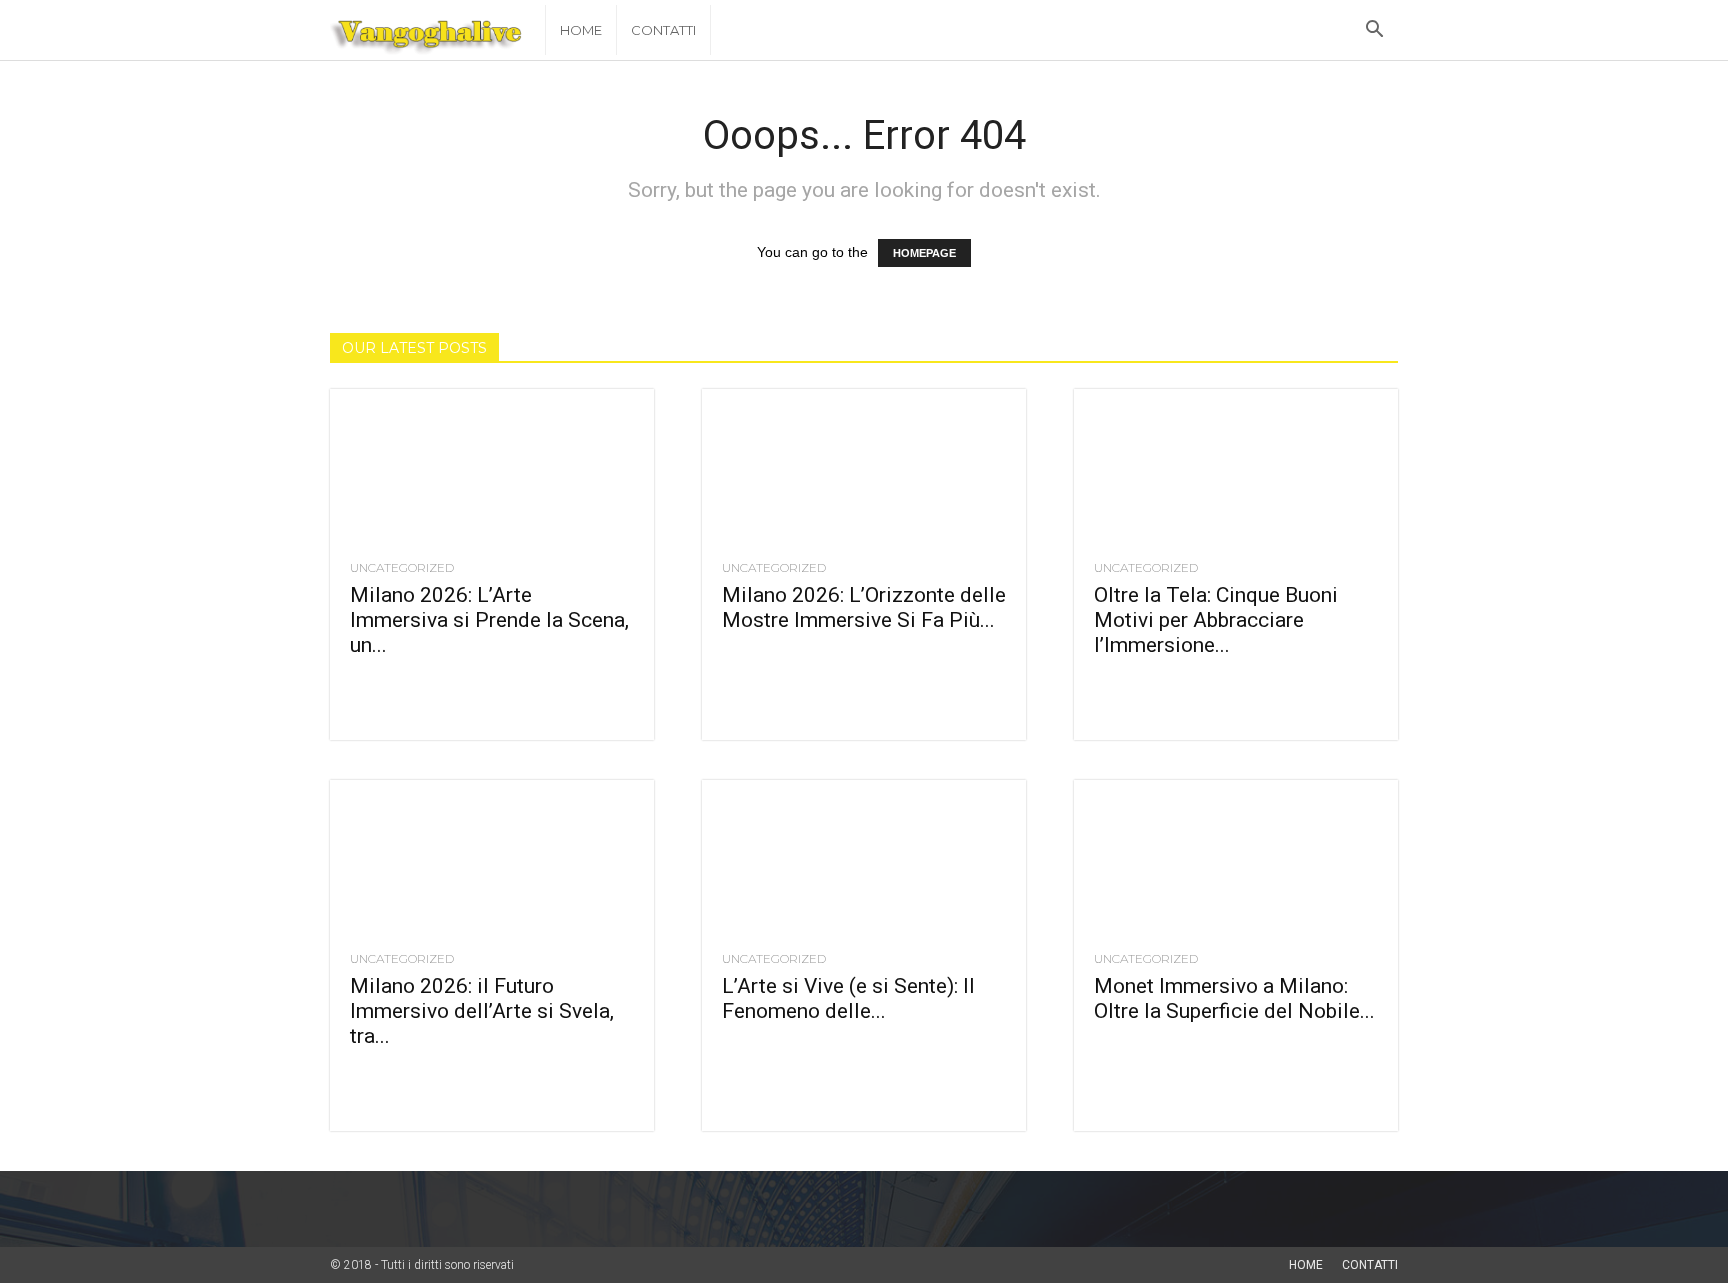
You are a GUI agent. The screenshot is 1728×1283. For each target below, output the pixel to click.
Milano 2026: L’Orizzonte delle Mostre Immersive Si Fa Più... (864, 607)
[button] (1374, 31)
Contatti (663, 30)
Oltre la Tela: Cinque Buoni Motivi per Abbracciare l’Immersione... (1216, 620)
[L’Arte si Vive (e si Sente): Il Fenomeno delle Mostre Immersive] (864, 860)
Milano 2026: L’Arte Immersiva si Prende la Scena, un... (489, 620)
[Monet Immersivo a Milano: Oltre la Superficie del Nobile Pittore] (1236, 860)
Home (581, 30)
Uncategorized (402, 568)
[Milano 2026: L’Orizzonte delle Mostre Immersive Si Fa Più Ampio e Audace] (864, 469)
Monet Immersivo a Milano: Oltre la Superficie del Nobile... (1234, 998)
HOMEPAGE (924, 253)
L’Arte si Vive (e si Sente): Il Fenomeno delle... (848, 998)
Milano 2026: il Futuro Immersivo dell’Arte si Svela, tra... (482, 1011)
